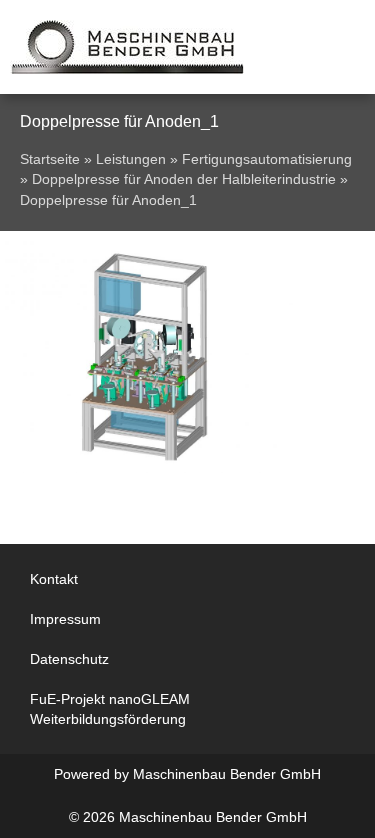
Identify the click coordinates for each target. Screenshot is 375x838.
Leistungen (131, 159)
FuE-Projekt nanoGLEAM (110, 699)
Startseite (50, 159)
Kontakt (54, 579)
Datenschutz (69, 659)
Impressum (65, 619)
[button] (328, 47)
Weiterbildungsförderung (108, 719)
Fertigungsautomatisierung (267, 159)
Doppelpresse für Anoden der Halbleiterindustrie (184, 179)
